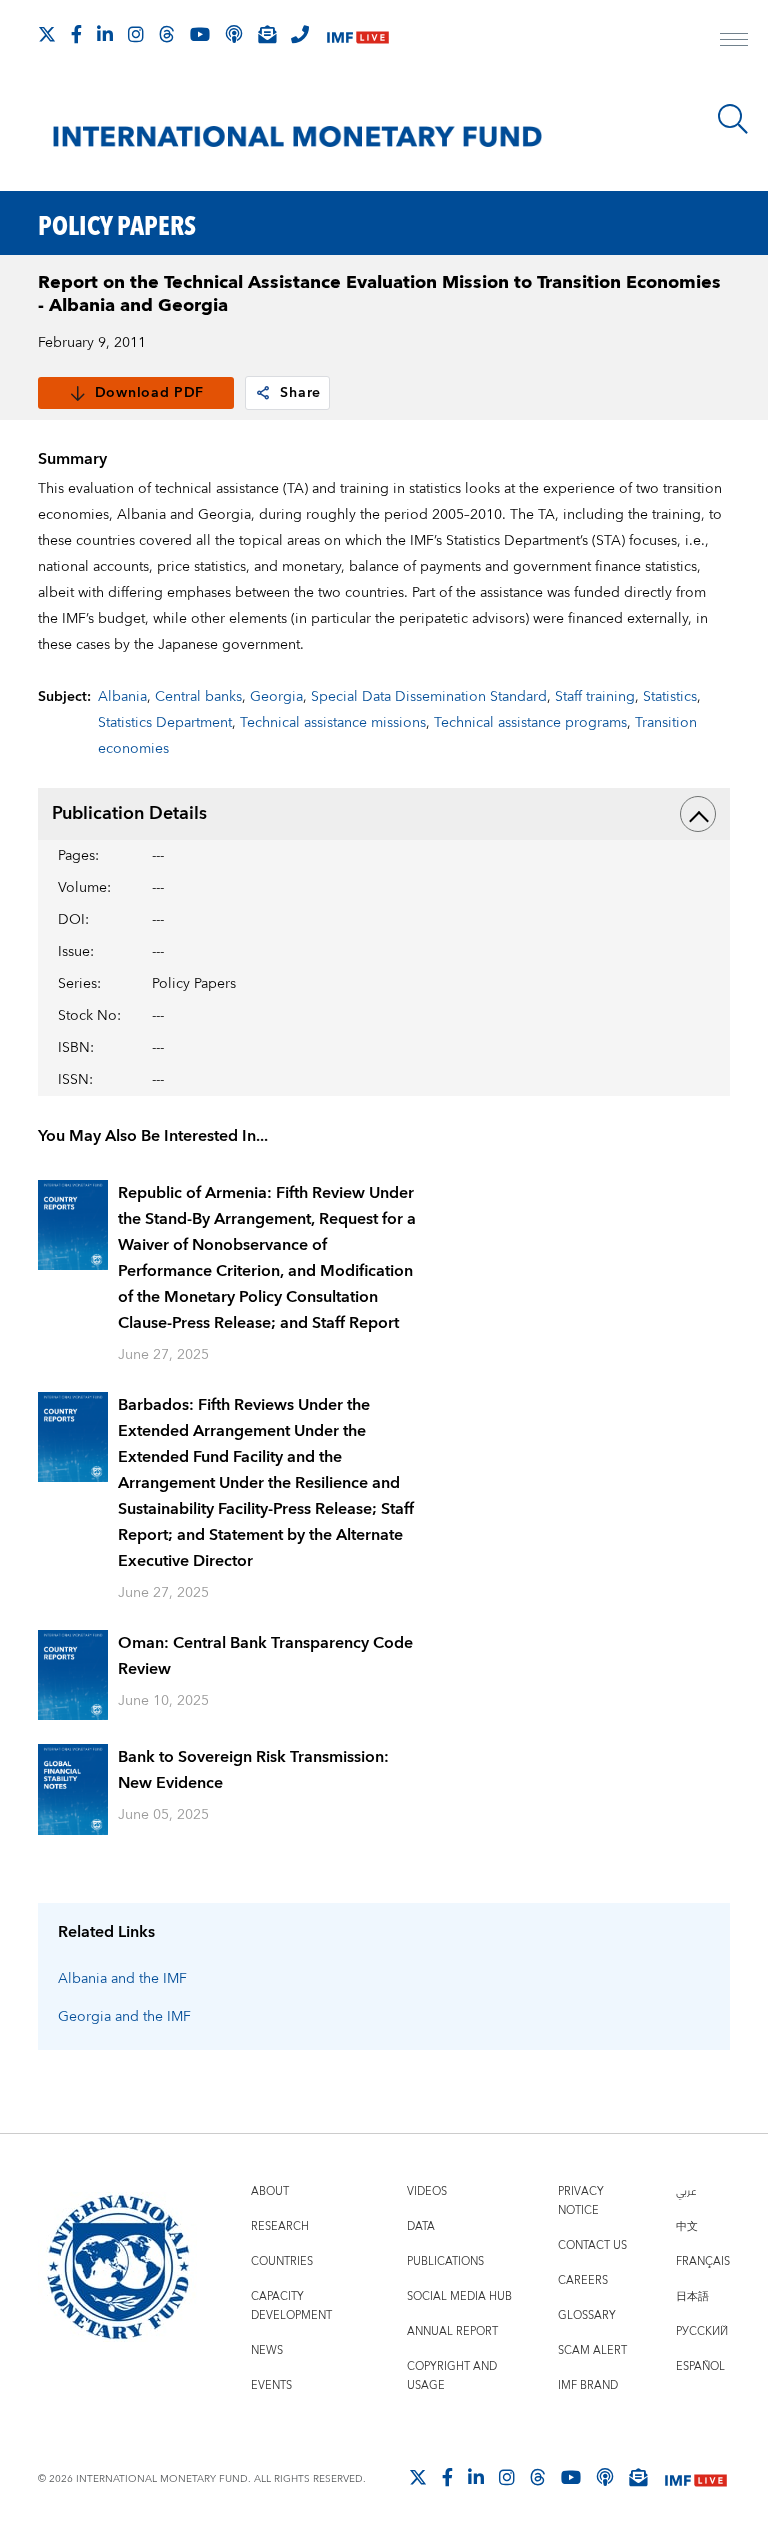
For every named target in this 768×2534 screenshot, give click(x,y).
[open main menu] (734, 42)
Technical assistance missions (333, 723)
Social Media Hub (459, 2296)
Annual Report (452, 2331)
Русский (702, 2331)
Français (703, 2261)
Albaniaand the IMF (122, 1979)
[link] (263, 393)
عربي (686, 2191)
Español (700, 2366)
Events (271, 2385)
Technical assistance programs (530, 723)
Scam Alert (592, 2350)
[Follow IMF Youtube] (200, 34)
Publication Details (129, 813)
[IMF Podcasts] (605, 2477)
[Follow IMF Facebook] (76, 34)
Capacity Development (291, 2306)
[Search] (733, 119)
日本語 (692, 2296)
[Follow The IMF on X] (47, 34)
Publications (445, 2261)
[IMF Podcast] (234, 34)
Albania (122, 697)
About (270, 2191)
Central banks (198, 697)
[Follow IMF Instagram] (136, 34)
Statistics (670, 697)
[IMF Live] (358, 35)
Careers (583, 2280)
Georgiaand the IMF (124, 2017)
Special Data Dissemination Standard (429, 697)
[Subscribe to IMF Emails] (267, 34)
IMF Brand (588, 2385)
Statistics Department (165, 723)
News (267, 2350)
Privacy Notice (581, 2201)
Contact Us (592, 2245)
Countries (282, 2261)
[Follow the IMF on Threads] (167, 34)
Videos (427, 2191)
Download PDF (149, 393)
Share (300, 393)
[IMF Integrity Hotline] (300, 34)
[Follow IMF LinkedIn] (105, 34)
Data (421, 2226)
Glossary (587, 2315)
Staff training (595, 697)
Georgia (276, 697)
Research (280, 2226)
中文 (687, 2226)
